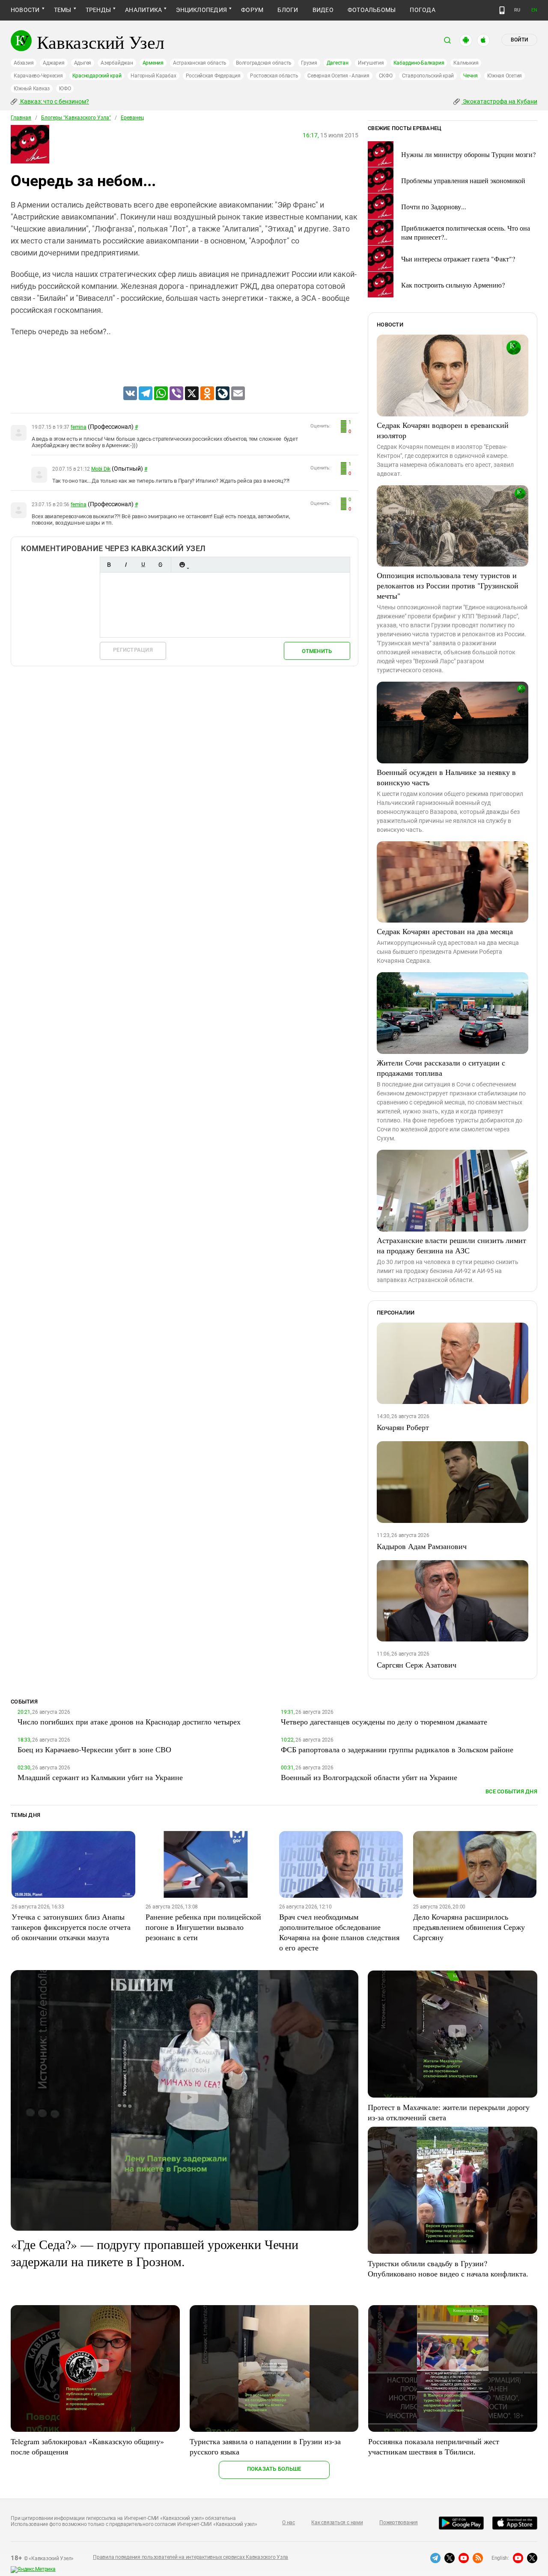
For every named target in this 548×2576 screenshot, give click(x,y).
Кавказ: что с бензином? (54, 101)
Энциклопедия (201, 10)
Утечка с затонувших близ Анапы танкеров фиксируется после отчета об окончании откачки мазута (71, 1927)
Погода (422, 10)
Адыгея (83, 63)
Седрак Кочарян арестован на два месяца (445, 931)
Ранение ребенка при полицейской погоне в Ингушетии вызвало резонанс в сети (203, 1927)
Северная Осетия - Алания (338, 76)
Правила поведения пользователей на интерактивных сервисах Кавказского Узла (191, 2557)
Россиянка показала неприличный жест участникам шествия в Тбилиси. (434, 2446)
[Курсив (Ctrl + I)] (126, 565)
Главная (21, 118)
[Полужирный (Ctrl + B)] (109, 565)
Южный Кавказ (32, 89)
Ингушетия (371, 63)
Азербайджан (117, 63)
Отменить (317, 651)
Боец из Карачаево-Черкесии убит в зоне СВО (94, 1749)
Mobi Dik (101, 469)
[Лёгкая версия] (502, 10)
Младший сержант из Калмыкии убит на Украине (100, 1777)
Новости (25, 10)
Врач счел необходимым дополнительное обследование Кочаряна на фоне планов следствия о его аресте (339, 1932)
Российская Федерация (213, 76)
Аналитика (143, 10)
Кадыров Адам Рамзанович (422, 1546)
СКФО (386, 76)
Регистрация (133, 650)
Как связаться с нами (337, 2523)
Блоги (288, 10)
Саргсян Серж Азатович (417, 1665)
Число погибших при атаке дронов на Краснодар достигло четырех (129, 1721)
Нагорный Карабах (153, 76)
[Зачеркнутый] (160, 565)
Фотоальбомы (372, 10)
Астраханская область (200, 63)
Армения (153, 63)
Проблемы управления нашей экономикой (463, 180)
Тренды (98, 10)
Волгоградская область (264, 63)
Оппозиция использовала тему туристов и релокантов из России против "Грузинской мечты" (448, 585)
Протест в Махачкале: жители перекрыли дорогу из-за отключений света (449, 2112)
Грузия (309, 63)
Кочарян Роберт (403, 1427)
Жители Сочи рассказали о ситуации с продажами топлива (441, 1068)
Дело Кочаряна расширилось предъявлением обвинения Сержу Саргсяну (469, 1927)
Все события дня (511, 1791)
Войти (519, 40)
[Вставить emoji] (182, 565)
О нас (289, 2523)
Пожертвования (399, 2523)
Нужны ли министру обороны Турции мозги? (468, 154)
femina (79, 427)
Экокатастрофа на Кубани (499, 101)
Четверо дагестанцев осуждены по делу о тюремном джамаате (384, 1721)
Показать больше (274, 2469)
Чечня (471, 76)
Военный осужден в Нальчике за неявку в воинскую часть (446, 777)
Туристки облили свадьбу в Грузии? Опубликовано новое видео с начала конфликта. (448, 2268)
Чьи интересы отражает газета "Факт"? (458, 259)
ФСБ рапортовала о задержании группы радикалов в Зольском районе (397, 1749)
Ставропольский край (428, 76)
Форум (252, 10)
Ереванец (132, 118)
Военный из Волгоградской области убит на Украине (369, 1777)
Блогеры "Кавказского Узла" (76, 118)
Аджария (54, 63)
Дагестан (338, 63)
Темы (63, 10)
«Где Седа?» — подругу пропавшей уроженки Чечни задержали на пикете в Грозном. (155, 2253)
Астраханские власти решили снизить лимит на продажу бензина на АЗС (451, 1245)
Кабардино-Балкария (419, 63)
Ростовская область (274, 76)
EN (534, 10)
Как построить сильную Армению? (453, 285)
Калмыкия (466, 63)
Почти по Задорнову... (434, 206)
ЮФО (65, 89)
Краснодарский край (97, 76)
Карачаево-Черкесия (38, 76)
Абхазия (24, 63)
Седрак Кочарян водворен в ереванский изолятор (443, 430)
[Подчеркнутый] (143, 565)
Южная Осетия (505, 76)
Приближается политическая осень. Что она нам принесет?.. (466, 232)
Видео (323, 10)
